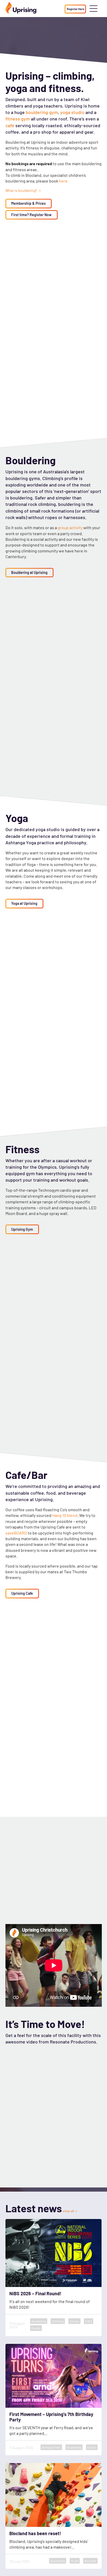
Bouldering (39, 2321)
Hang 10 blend (65, 1515)
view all (68, 2211)
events (36, 2328)
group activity (71, 527)
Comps (74, 2321)
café (10, 125)
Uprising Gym (22, 1229)
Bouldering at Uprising (29, 572)
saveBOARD (16, 1533)
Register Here (75, 9)
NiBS (89, 2321)
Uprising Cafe (22, 1593)
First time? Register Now (31, 215)
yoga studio (72, 112)
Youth (75, 2561)
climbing (58, 2321)
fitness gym (18, 119)
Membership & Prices (28, 203)
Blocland (90, 2561)
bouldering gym (42, 112)
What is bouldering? (22, 191)
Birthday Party (51, 2447)
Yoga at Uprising (24, 903)
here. (64, 181)
